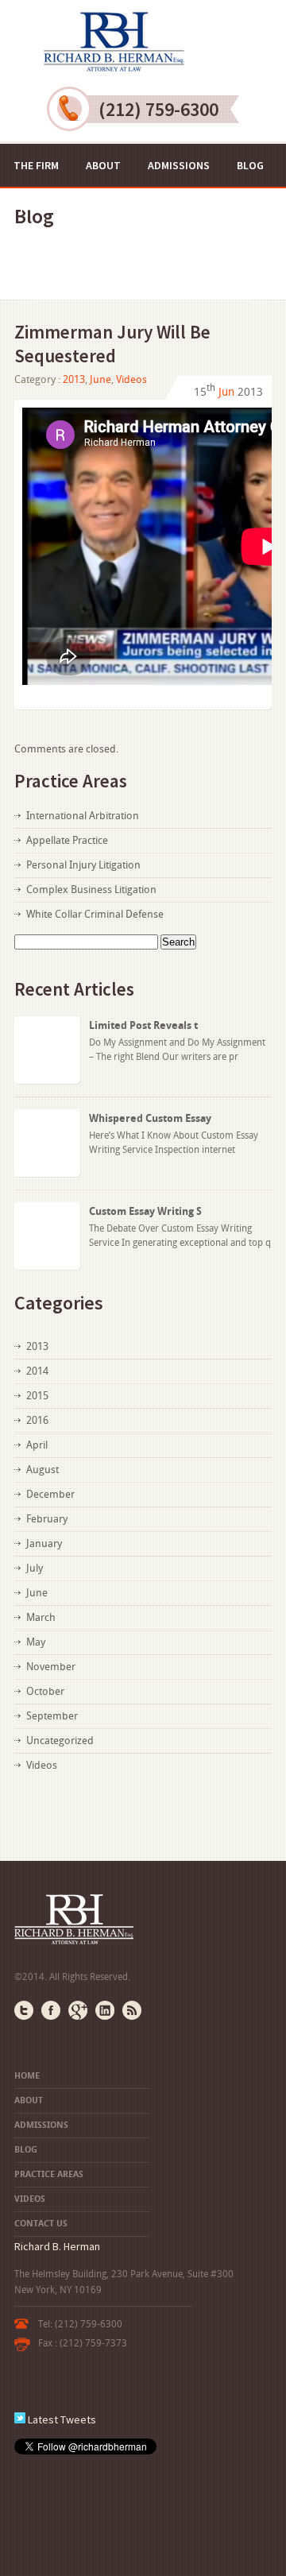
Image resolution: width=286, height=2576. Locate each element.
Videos (140, 208)
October (45, 1691)
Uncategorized (60, 1741)
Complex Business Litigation (91, 890)
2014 (37, 1371)
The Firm (36, 165)
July (35, 1568)
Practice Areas (54, 208)
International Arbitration (83, 816)
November (51, 1667)
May (36, 1642)
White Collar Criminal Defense (95, 914)
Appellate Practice (67, 840)
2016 (37, 1420)
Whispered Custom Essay (150, 1118)
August (43, 1470)
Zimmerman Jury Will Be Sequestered (112, 344)
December (50, 1494)
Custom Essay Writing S (145, 1211)
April (37, 1445)
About (103, 165)
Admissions (179, 165)
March (41, 1617)
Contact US (217, 208)
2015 (37, 1396)
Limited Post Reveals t (143, 1025)
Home (27, 2076)
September (52, 1716)
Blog (250, 165)
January (44, 1543)
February (47, 1519)
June (100, 379)
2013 (74, 379)
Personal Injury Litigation (83, 865)
